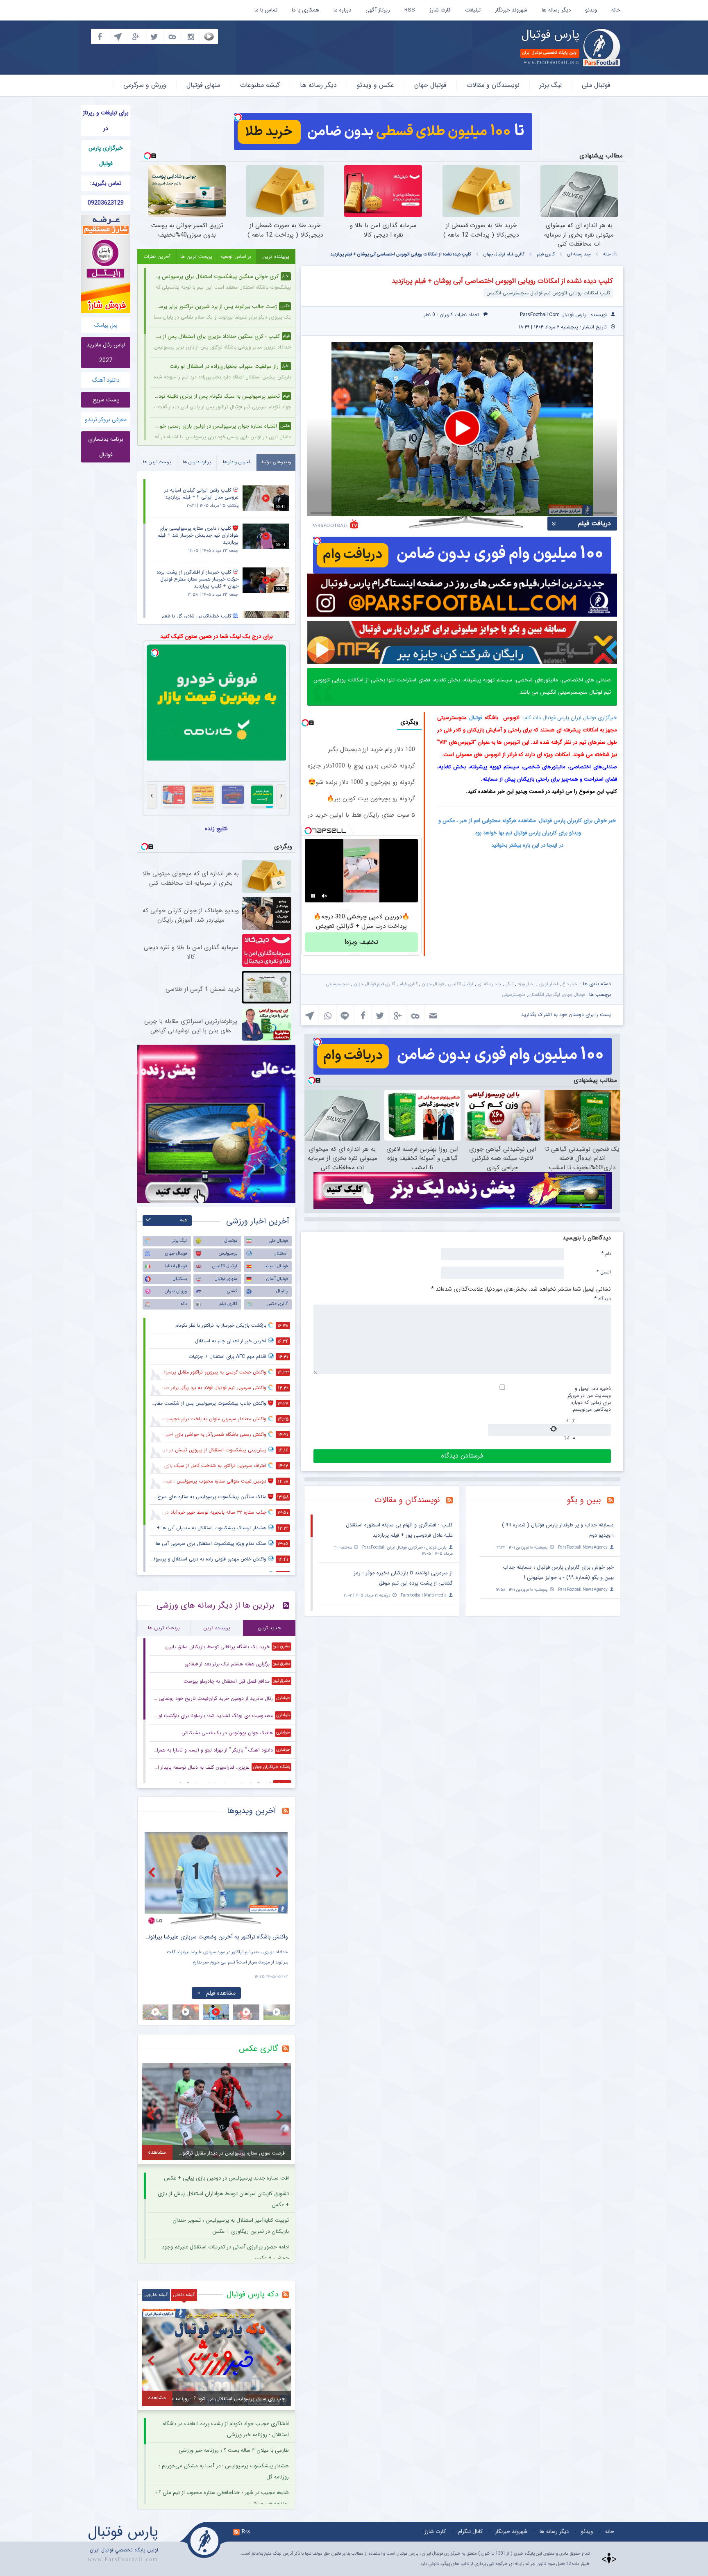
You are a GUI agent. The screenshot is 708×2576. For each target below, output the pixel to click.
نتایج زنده (216, 829)
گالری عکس (277, 1304)
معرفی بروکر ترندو (106, 419)
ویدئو (591, 10)
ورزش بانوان (176, 1291)
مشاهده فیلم (221, 1993)
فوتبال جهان (430, 85)
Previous (153, 1872)
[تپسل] (238, 117)
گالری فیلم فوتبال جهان (504, 254)
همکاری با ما (305, 10)
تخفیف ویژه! (361, 942)
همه (184, 1220)
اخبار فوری (549, 984)
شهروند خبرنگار (511, 10)
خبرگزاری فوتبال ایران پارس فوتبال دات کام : (569, 718)
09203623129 (106, 203)
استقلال (281, 1254)
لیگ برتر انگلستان (544, 995)
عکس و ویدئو (376, 85)
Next (280, 1872)
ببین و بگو (584, 1500)
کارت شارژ (440, 10)
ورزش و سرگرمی (145, 85)
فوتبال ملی (596, 85)
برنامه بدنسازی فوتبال (106, 447)
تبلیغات (473, 10)
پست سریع (106, 400)
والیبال (282, 1291)
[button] (462, 428)
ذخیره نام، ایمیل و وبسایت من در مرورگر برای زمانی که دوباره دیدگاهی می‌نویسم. (589, 1399)
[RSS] (614, 1501)
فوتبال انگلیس (461, 984)
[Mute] (324, 896)
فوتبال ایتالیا (176, 1266)
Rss (246, 2531)
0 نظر (430, 315)
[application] (462, 429)
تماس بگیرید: (106, 183)
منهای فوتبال (203, 85)
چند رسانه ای (579, 254)
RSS (410, 10)
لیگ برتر (551, 85)
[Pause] (313, 896)
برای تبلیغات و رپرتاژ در (106, 121)
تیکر (510, 984)
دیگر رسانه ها (556, 10)
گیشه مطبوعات (260, 85)
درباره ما (342, 10)
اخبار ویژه (526, 984)
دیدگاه (603, 1298)
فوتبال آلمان (277, 1279)
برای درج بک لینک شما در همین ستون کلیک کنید (217, 636)
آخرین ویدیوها (252, 1811)
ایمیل (604, 1272)
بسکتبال (180, 1279)
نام (606, 1253)
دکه (184, 1304)
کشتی (232, 1291)
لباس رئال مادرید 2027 (106, 353)
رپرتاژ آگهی (378, 10)
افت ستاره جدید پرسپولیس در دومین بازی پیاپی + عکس (226, 2178)
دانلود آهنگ (106, 380)
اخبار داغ (571, 984)
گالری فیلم (546, 254)
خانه (616, 10)
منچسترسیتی (338, 984)
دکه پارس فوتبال (252, 2294)
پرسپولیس (228, 1254)
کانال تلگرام (470, 2532)
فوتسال (231, 1241)
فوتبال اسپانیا (276, 1266)
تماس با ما (266, 10)
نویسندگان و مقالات (493, 85)
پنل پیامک (106, 325)
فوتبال (476, 718)
